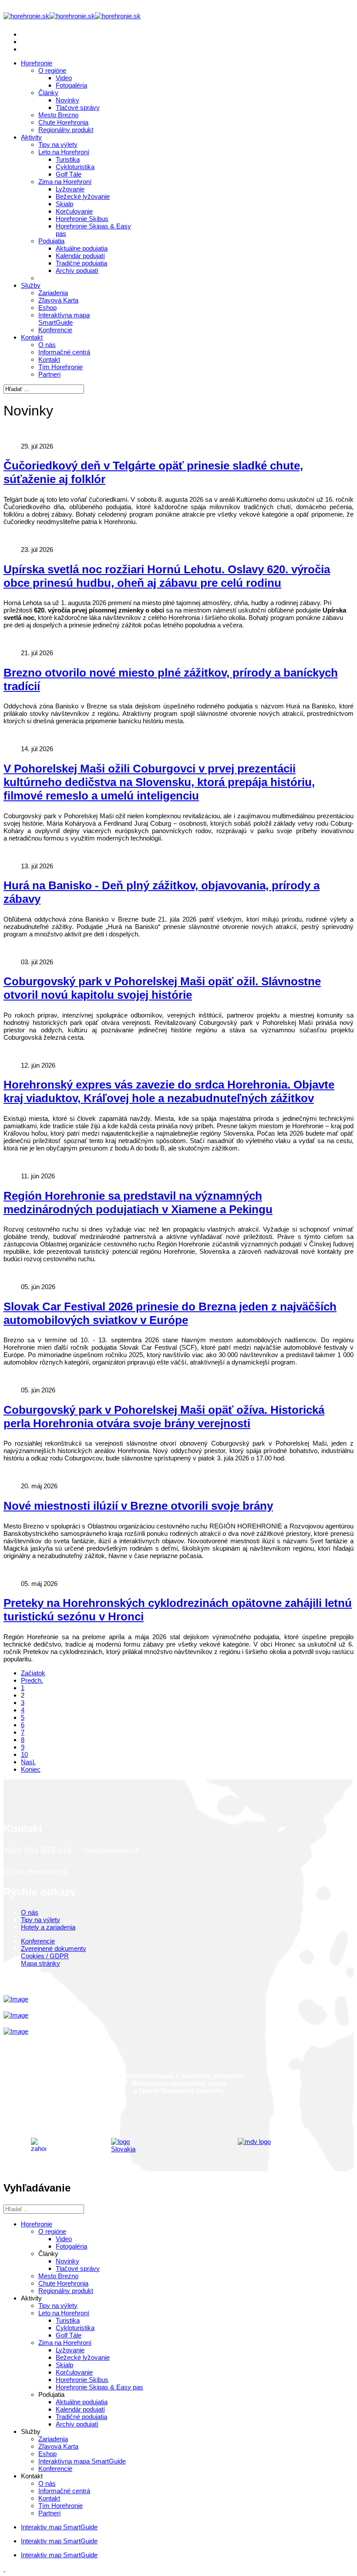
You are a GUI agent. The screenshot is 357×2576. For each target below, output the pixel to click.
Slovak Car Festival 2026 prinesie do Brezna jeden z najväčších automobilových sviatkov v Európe (170, 1313)
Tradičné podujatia (81, 263)
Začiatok (33, 1673)
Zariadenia (53, 293)
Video (64, 78)
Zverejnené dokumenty (54, 1948)
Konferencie (55, 330)
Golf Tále (69, 174)
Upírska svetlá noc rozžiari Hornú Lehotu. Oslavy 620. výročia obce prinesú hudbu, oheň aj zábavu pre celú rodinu (167, 576)
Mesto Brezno (58, 115)
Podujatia (51, 241)
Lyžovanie (70, 189)
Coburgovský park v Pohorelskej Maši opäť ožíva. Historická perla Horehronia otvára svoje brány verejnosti (164, 1417)
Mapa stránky (40, 1963)
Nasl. (28, 1762)
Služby (31, 285)
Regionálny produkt (66, 130)
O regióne (52, 70)
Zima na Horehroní (65, 182)
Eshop (47, 308)
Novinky (67, 100)
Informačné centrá (64, 352)
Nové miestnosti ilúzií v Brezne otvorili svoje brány (138, 1506)
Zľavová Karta (58, 300)
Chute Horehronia (63, 122)
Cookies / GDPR (45, 1956)
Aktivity (31, 137)
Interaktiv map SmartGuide (59, 2527)
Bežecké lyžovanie (83, 196)
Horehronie (37, 63)
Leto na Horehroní (64, 152)
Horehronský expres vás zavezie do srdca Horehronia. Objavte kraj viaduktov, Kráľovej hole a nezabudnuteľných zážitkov (169, 1091)
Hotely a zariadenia (48, 1927)
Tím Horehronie (61, 367)
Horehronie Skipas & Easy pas (99, 2387)
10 (24, 1754)
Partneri (49, 374)
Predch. (32, 1680)
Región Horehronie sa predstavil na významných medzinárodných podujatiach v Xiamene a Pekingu (138, 1203)
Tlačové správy (78, 107)
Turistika (68, 159)
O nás (47, 345)
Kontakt (32, 337)
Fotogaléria (71, 85)
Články (48, 93)
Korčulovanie (74, 211)
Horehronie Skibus (82, 219)
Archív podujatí (77, 271)
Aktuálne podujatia (82, 248)
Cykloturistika (75, 167)
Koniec (31, 1769)
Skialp (64, 204)
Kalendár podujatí (80, 256)
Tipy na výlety (58, 145)
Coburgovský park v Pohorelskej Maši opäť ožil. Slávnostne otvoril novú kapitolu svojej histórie (162, 988)
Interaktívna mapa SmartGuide (64, 319)
